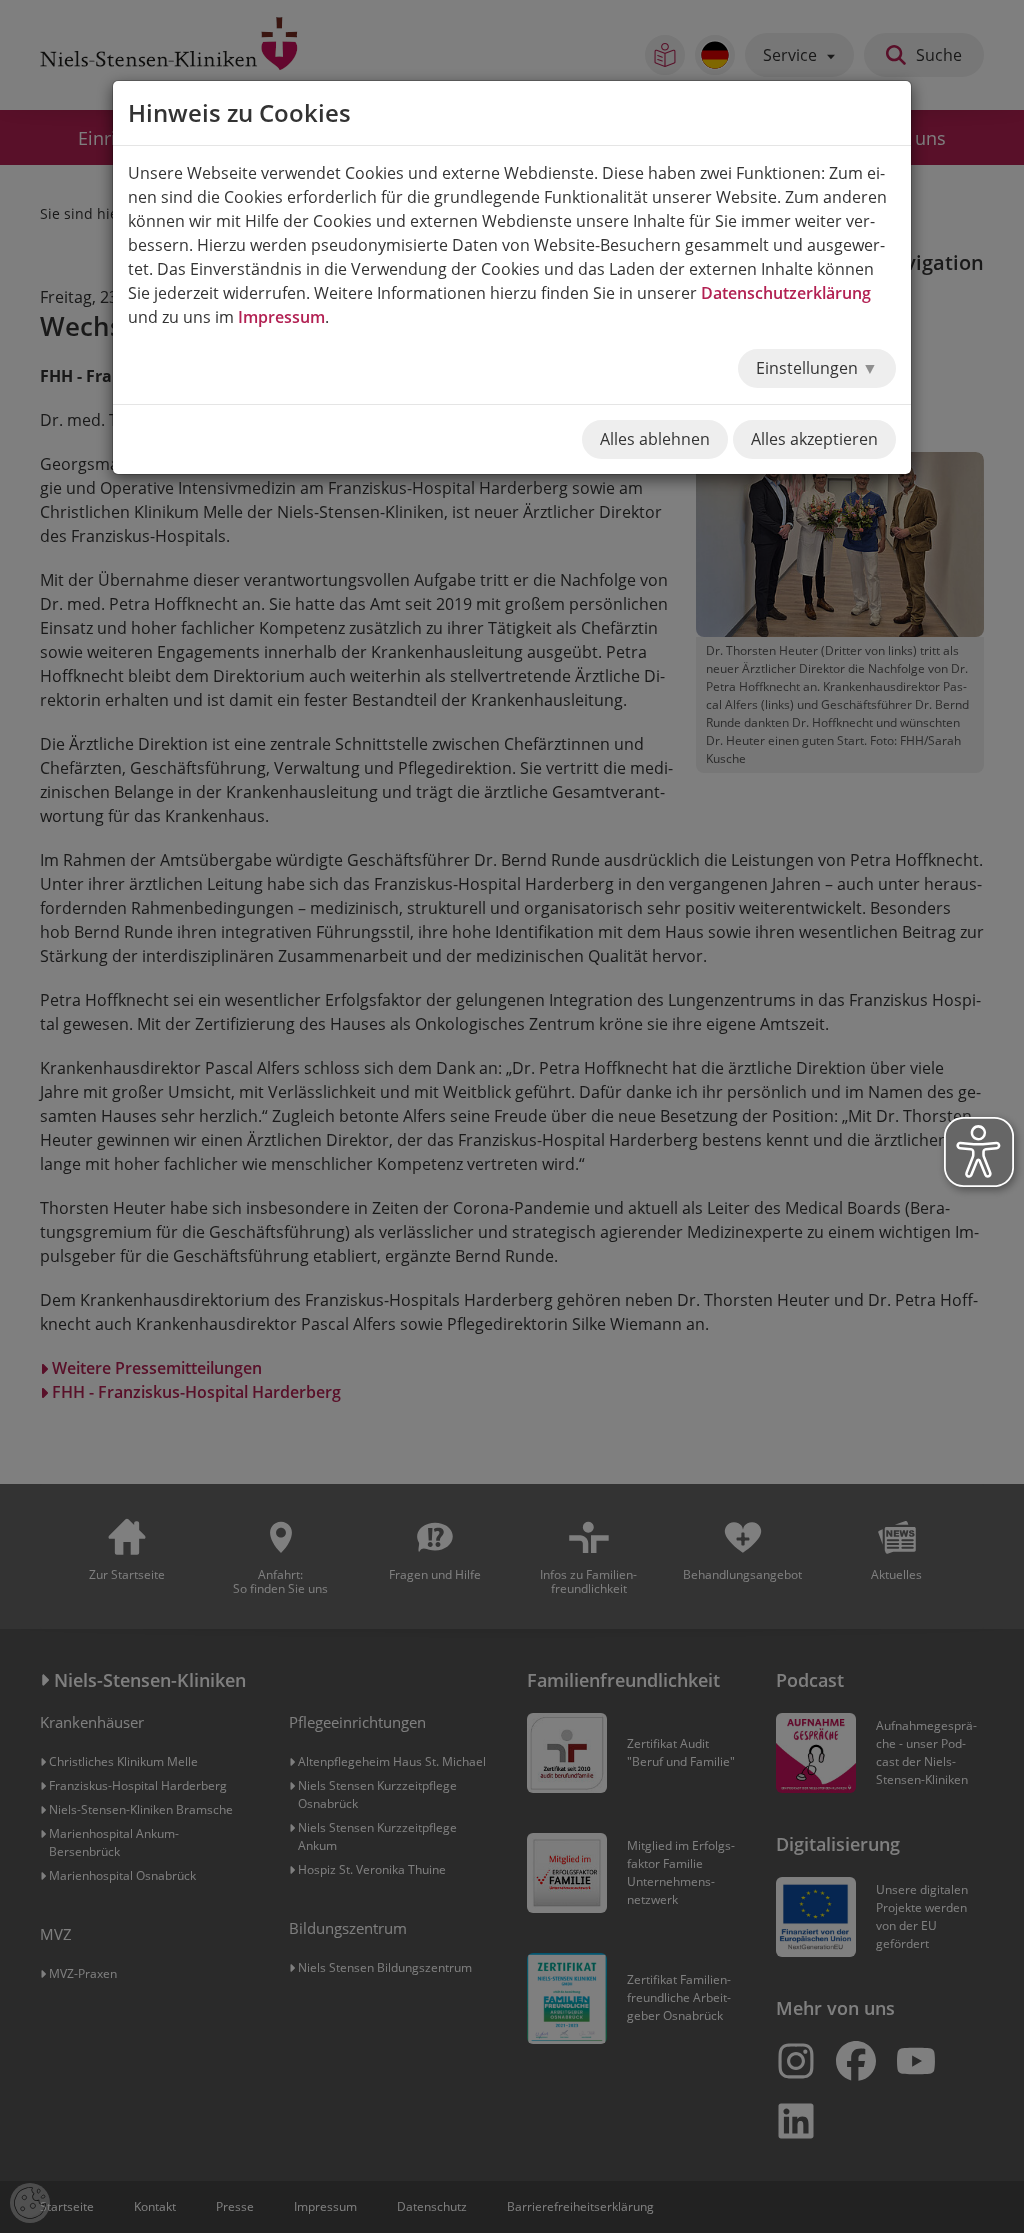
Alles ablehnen (655, 439)
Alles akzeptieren (814, 439)
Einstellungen (809, 368)
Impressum (281, 317)
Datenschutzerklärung (786, 293)
